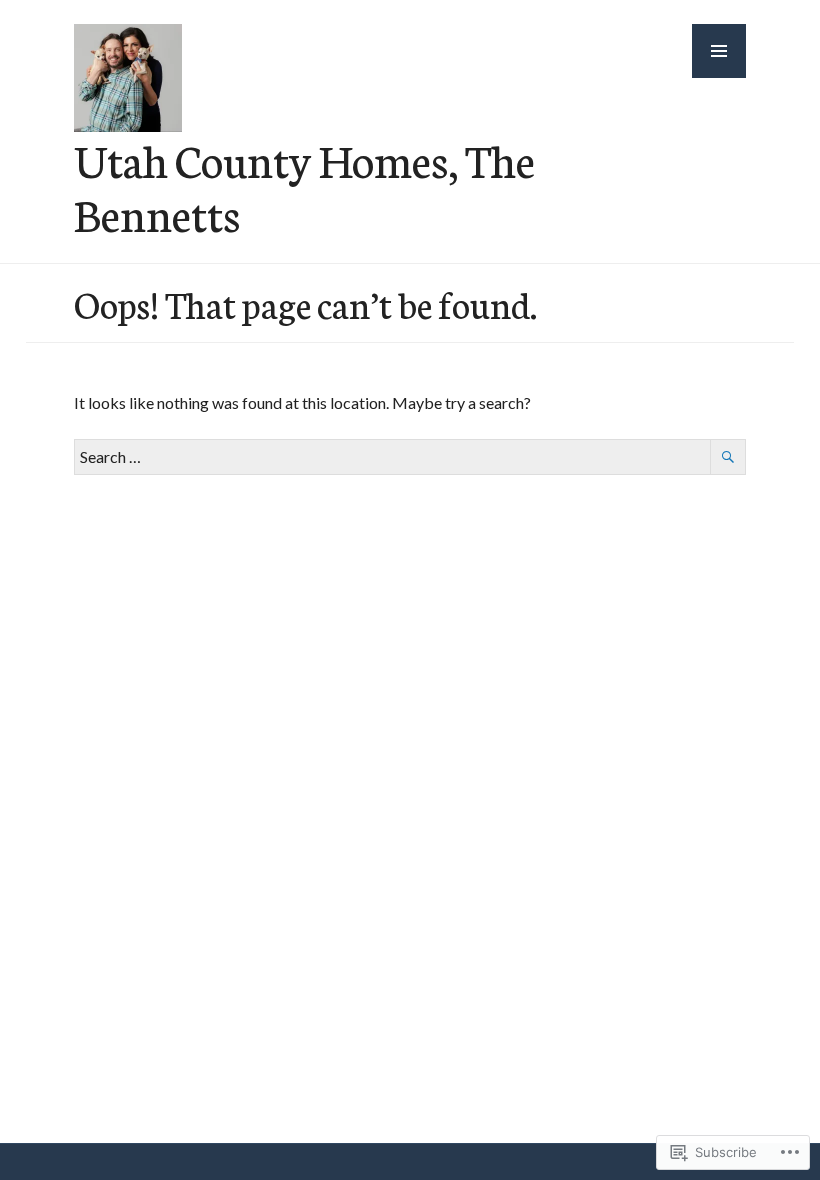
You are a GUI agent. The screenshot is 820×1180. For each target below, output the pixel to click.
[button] (719, 51)
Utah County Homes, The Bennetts (304, 186)
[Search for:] (410, 456)
